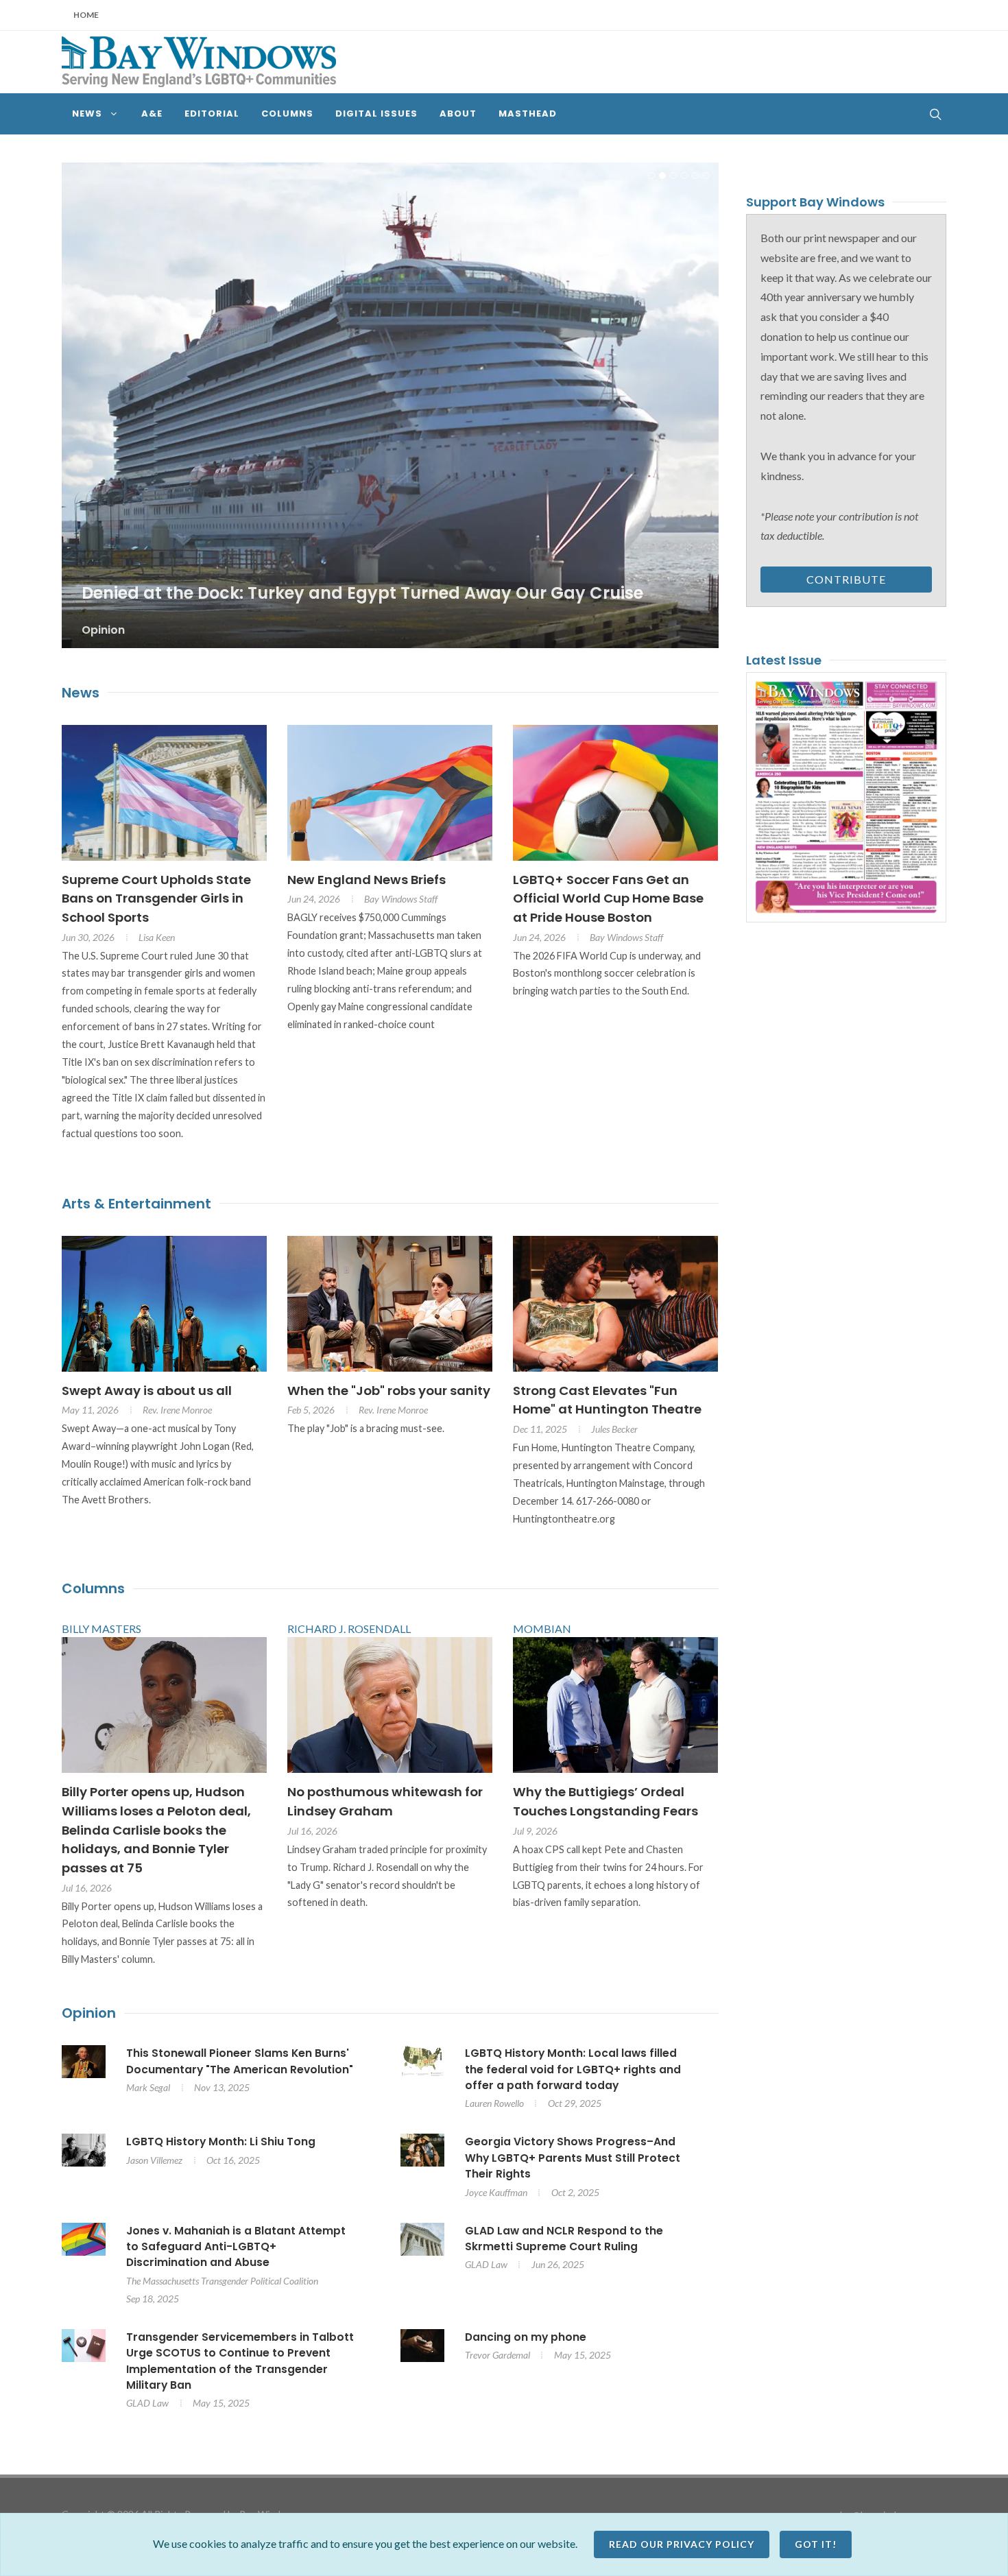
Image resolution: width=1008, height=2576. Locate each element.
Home (86, 15)
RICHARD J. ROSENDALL (349, 1636)
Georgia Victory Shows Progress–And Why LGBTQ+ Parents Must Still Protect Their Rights (573, 2165)
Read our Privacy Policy (682, 2544)
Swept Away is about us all (147, 1397)
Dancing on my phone (526, 2344)
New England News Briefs (367, 886)
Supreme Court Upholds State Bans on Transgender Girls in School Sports (156, 905)
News (81, 700)
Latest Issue (784, 660)
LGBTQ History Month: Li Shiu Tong (221, 2149)
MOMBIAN (542, 1636)
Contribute (846, 579)
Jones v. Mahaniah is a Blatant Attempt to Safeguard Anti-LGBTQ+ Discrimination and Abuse (236, 2254)
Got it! (816, 2544)
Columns (93, 1596)
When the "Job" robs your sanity (389, 1397)
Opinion (89, 2020)
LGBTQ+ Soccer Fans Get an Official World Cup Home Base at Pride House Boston (608, 905)
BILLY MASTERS (101, 1636)
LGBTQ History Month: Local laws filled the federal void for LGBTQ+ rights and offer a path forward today (573, 2077)
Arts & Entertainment (136, 1211)
